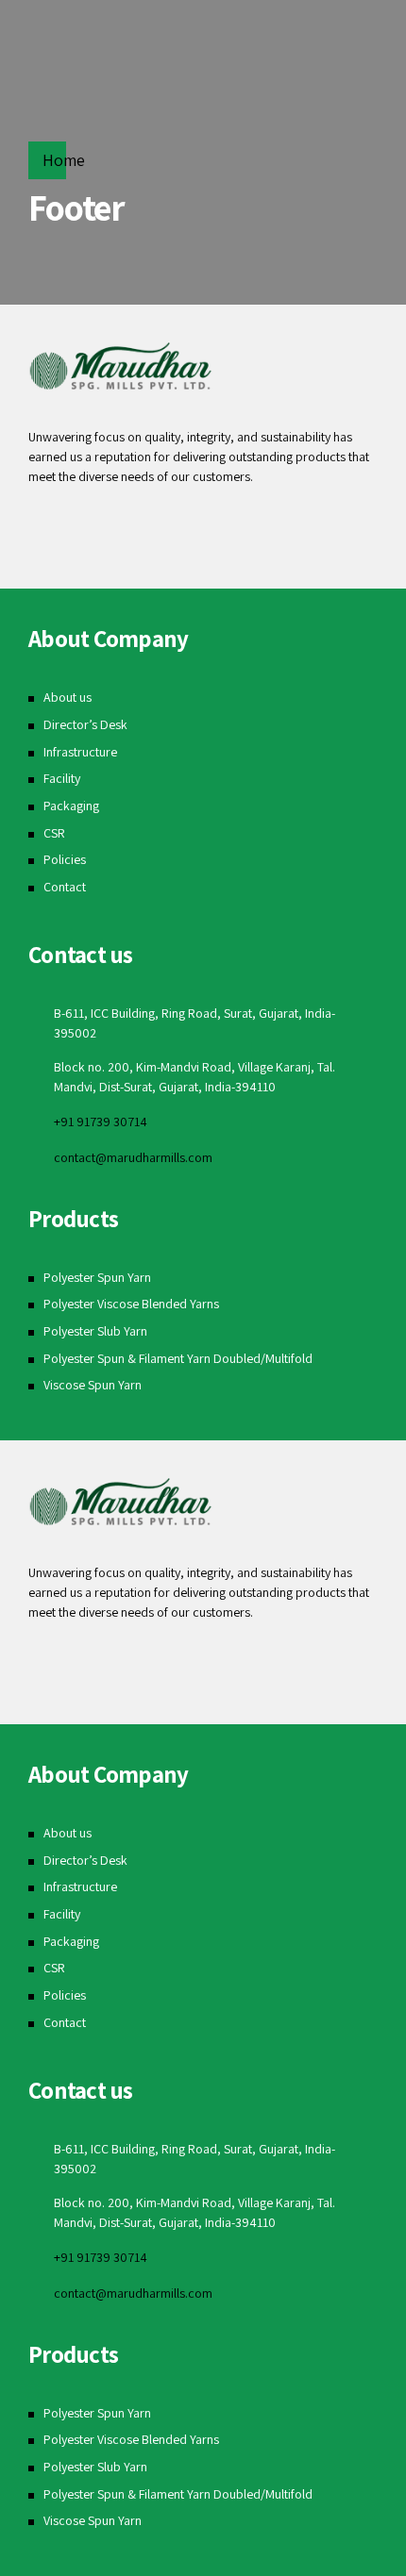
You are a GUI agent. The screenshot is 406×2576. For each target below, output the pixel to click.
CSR (54, 833)
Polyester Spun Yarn (97, 1277)
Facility (62, 778)
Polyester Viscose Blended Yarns (131, 1304)
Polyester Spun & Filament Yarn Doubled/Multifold (178, 1358)
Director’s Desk (85, 724)
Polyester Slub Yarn (95, 1331)
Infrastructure (80, 752)
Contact (65, 887)
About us (68, 697)
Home (64, 160)
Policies (65, 859)
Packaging (71, 806)
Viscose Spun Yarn (93, 1385)
